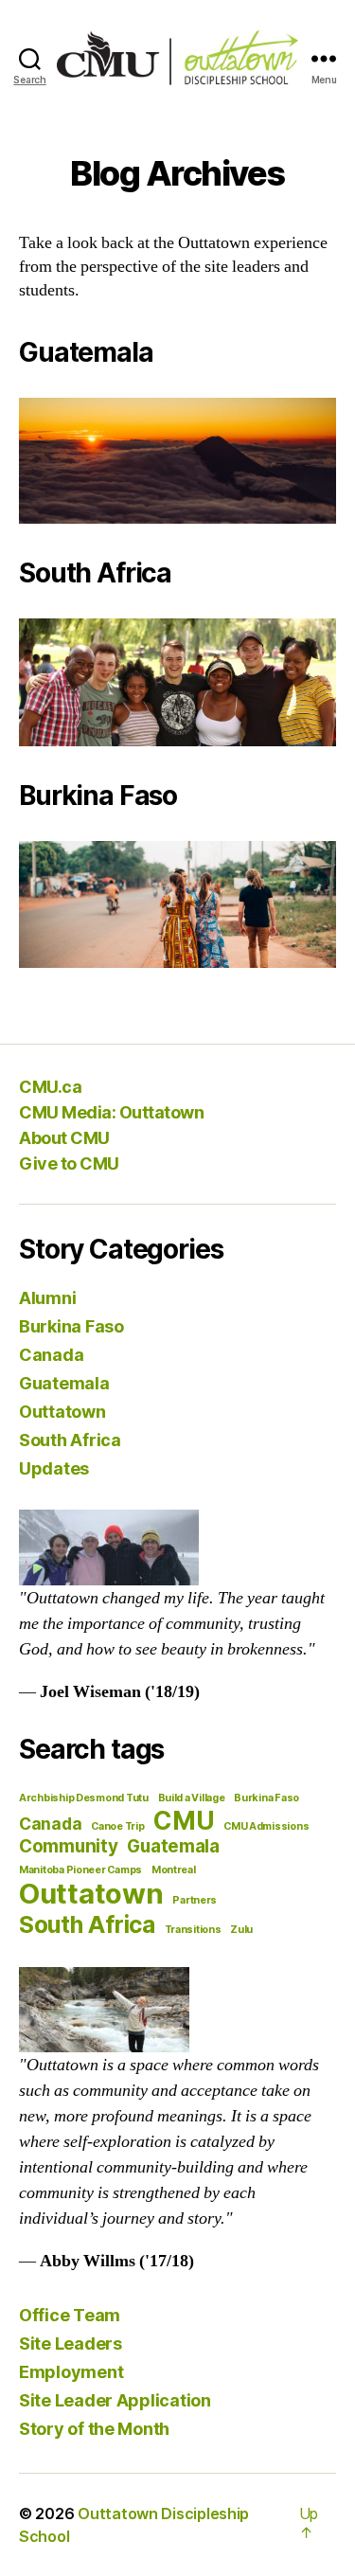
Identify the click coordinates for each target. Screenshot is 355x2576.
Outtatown (62, 1412)
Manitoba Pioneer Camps (80, 1870)
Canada (51, 1355)
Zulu (241, 1930)
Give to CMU (69, 1163)
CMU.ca (50, 1087)
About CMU (64, 1138)
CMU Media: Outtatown (111, 1112)
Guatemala (64, 1383)
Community (69, 1846)
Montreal (174, 1870)
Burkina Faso (71, 1326)
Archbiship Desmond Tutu (84, 1798)
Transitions (193, 1930)
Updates (54, 1468)
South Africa (70, 1440)
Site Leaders (71, 2343)
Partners (195, 1900)
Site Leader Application (115, 2400)
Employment (71, 2372)
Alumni (47, 1298)
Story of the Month (94, 2429)
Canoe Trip (117, 1826)
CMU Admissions (266, 1826)
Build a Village (192, 1798)
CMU (184, 1820)
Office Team (70, 2315)
